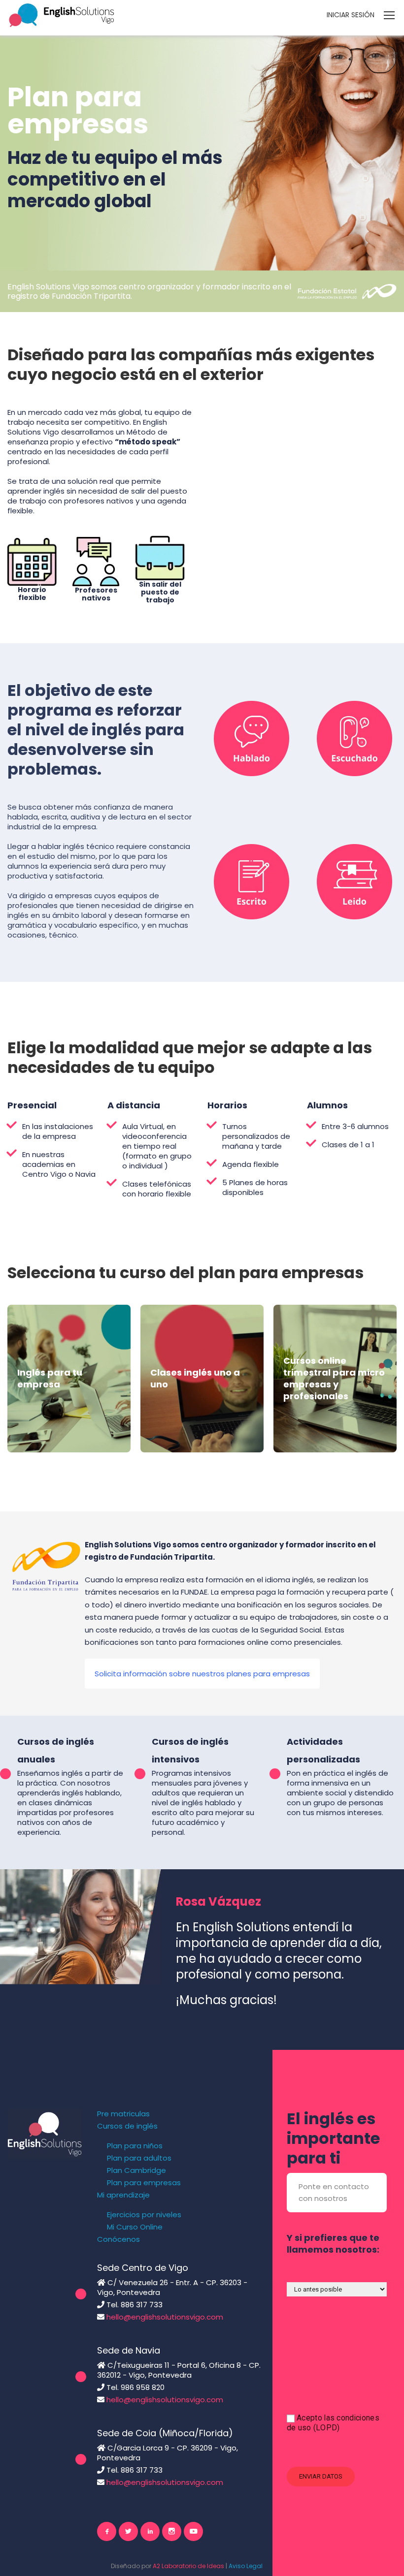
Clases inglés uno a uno (195, 1378)
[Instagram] (172, 2531)
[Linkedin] (150, 2531)
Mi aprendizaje (123, 2195)
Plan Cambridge (136, 2170)
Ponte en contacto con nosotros (334, 2192)
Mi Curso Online (135, 2227)
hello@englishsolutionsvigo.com (165, 2317)
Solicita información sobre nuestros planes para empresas (202, 1674)
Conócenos (118, 2239)
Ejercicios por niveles (144, 2215)
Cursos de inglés (127, 2126)
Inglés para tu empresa (50, 1378)
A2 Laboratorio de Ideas (188, 2566)
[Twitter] (128, 2531)
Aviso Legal (246, 2566)
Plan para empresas (144, 2183)
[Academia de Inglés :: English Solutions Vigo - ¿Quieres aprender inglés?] (62, 15)
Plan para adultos (139, 2158)
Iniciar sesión (351, 15)
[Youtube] (193, 2531)
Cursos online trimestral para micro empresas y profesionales (334, 1378)
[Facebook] (107, 2531)
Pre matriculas (123, 2114)
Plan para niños (135, 2146)
